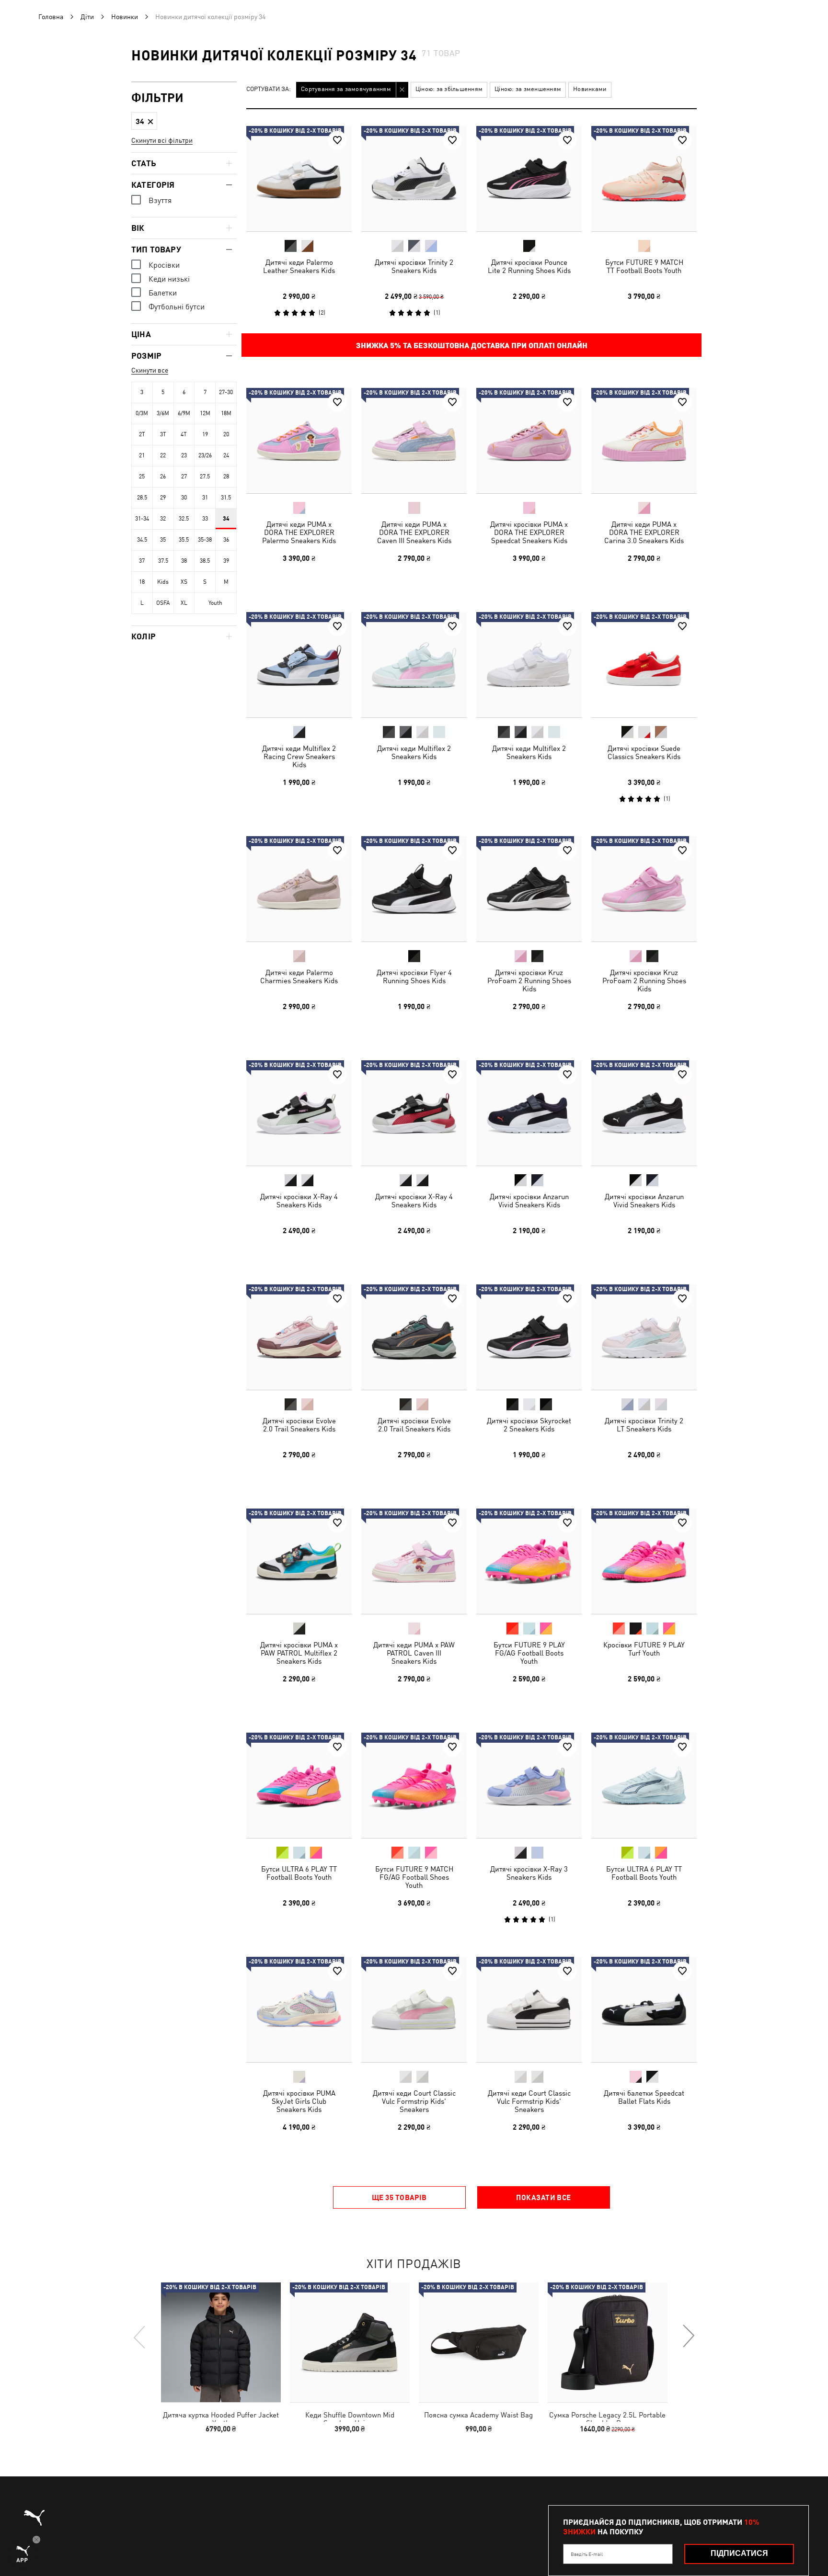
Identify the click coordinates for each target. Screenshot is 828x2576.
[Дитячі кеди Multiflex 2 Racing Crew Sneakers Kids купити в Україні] (299, 665)
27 (184, 477)
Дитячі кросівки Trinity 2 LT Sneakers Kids (644, 1425)
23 (184, 455)
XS (184, 582)
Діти (87, 17)
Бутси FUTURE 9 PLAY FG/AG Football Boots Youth (529, 1653)
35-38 (205, 540)
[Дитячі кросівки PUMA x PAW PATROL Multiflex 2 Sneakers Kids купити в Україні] (299, 1561)
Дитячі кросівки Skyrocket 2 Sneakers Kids (529, 1425)
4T (184, 434)
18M (226, 413)
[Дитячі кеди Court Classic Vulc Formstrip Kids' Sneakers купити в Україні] (414, 2009)
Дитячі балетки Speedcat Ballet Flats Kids (644, 2097)
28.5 (142, 498)
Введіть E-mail (587, 2554)
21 (142, 455)
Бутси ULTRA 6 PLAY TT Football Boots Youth (299, 1873)
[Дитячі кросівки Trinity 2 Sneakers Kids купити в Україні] (414, 179)
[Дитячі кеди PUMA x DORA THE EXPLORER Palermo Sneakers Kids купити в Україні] (299, 441)
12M (205, 413)
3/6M (163, 413)
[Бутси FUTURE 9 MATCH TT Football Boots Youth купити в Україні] (644, 179)
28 (226, 477)
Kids (163, 582)
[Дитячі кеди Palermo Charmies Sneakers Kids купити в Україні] (299, 889)
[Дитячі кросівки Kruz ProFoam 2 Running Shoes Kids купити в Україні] (529, 889)
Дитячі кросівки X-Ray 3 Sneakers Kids (529, 1873)
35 (163, 540)
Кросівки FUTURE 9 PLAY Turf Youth (644, 1649)
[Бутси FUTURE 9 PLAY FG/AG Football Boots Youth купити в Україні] (529, 1561)
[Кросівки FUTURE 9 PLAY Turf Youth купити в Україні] (644, 1561)
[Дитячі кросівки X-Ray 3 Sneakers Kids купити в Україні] (529, 1785)
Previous (140, 2337)
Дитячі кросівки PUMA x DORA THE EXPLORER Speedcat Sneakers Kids (529, 532)
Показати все (543, 2197)
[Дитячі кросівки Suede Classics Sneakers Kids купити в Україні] (644, 665)
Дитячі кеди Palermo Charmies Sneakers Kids (299, 976)
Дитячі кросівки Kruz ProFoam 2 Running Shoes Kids (529, 981)
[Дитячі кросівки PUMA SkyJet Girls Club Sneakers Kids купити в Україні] (299, 2009)
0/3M (142, 413)
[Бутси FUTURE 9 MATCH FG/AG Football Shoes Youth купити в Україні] (414, 1785)
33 (205, 519)
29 (163, 498)
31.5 (226, 498)
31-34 (142, 519)
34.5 (142, 540)
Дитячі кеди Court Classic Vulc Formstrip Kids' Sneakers (414, 2101)
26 (163, 477)
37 (142, 561)
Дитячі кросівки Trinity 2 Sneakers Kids (414, 266)
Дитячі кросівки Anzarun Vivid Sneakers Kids (529, 1201)
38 (184, 561)
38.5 (205, 561)
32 (163, 519)
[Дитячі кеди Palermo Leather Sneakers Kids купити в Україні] (299, 179)
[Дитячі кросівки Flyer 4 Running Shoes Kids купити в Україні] (414, 889)
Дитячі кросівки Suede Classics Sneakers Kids (644, 752)
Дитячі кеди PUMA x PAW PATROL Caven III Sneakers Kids (414, 1653)
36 (226, 540)
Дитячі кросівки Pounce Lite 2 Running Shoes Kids (529, 266)
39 (226, 561)
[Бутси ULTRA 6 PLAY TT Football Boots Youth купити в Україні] (299, 1785)
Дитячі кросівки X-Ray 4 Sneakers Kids (299, 1201)
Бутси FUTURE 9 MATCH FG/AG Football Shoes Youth (414, 1877)
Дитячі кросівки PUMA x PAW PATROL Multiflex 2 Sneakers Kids (299, 1653)
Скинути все (150, 370)
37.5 (163, 561)
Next (688, 2337)
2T (142, 434)
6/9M (184, 413)
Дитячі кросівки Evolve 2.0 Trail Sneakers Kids (299, 1425)
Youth (215, 603)
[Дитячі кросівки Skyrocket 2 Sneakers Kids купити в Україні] (529, 1337)
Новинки (125, 17)
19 (205, 434)
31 (205, 498)
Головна (51, 17)
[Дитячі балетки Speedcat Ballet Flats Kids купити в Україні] (644, 2009)
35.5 (184, 540)
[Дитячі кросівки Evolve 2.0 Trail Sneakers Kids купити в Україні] (299, 1337)
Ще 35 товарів (399, 2197)
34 (226, 519)
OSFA (163, 603)
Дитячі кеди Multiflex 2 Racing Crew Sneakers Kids (299, 756)
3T (163, 434)
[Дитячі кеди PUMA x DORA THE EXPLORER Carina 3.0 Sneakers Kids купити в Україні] (644, 441)
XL (184, 603)
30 (184, 498)
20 (226, 434)
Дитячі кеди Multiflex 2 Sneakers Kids (414, 752)
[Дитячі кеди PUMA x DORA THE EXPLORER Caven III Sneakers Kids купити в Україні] (414, 441)
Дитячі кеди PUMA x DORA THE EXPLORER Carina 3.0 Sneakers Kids (644, 532)
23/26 (205, 455)
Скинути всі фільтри (162, 140)
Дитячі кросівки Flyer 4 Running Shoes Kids (414, 976)
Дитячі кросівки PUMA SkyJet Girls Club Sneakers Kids (299, 2101)
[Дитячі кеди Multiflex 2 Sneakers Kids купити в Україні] (414, 665)
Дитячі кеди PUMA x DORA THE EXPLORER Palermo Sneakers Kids (299, 532)
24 (226, 455)
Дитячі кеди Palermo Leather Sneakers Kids (299, 266)
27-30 (226, 392)
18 (142, 582)
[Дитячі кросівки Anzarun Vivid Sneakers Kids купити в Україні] (529, 1113)
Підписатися (739, 2553)
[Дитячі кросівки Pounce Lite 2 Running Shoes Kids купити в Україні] (529, 179)
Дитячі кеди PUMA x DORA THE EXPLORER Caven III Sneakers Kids (414, 532)
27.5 (205, 477)
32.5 (184, 519)
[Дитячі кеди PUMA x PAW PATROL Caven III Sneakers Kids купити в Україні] (414, 1561)
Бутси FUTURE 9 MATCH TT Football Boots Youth (644, 266)
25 (142, 477)
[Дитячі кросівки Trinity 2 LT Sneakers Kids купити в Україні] (644, 1337)
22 (163, 455)
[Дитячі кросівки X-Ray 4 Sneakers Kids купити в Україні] (299, 1113)
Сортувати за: (269, 89)
